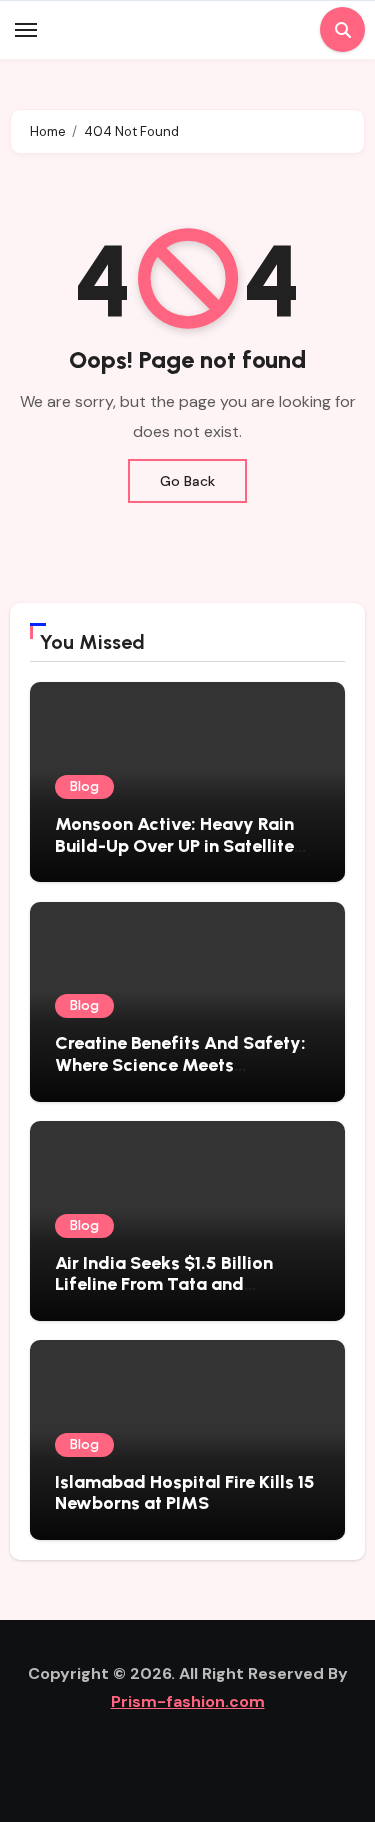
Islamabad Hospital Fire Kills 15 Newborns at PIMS (185, 1493)
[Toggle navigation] (26, 30)
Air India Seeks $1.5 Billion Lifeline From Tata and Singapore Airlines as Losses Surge (174, 1295)
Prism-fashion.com (188, 1702)
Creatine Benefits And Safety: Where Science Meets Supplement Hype (180, 1064)
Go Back (187, 481)
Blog (84, 786)
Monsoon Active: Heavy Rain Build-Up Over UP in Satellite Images (174, 845)
